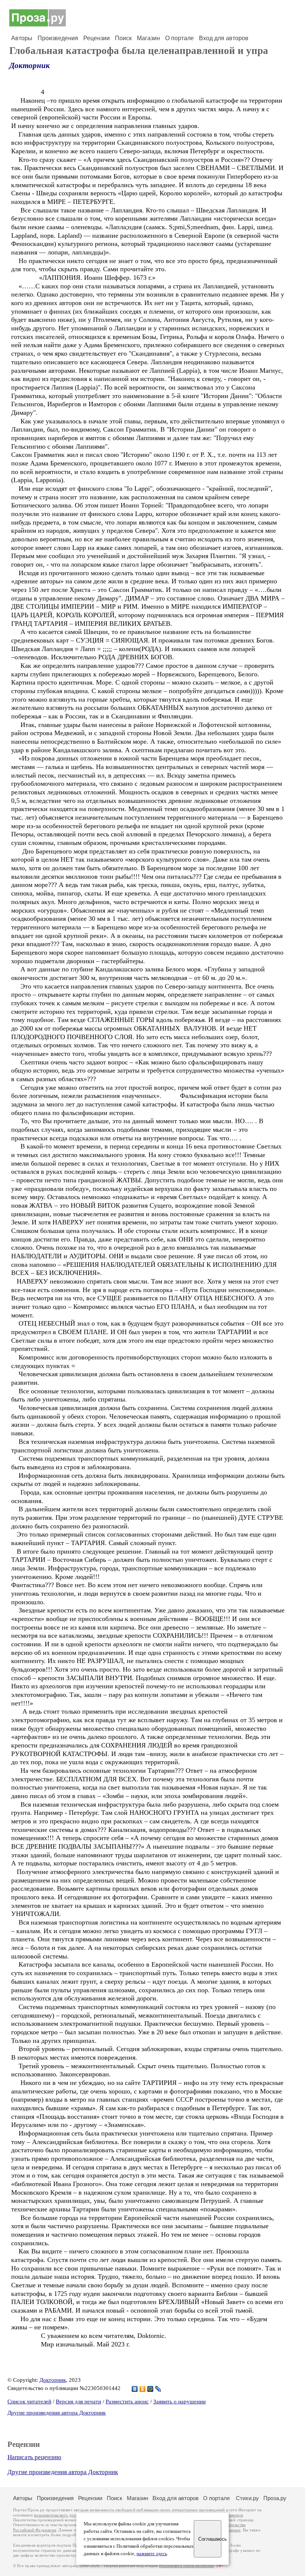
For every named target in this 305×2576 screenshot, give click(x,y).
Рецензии (97, 38)
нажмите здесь (152, 2554)
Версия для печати (78, 2402)
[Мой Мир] (150, 2389)
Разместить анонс (127, 2402)
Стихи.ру (247, 2498)
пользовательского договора (60, 2515)
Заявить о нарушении (179, 2402)
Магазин (148, 38)
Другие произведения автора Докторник (57, 2413)
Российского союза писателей (187, 2566)
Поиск (123, 38)
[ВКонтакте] (135, 2389)
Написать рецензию (34, 2457)
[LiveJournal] (158, 2389)
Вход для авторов (224, 38)
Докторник (30, 65)
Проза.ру (275, 2498)
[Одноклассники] (143, 2389)
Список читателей (29, 2402)
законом (235, 2515)
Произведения (58, 38)
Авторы (22, 38)
